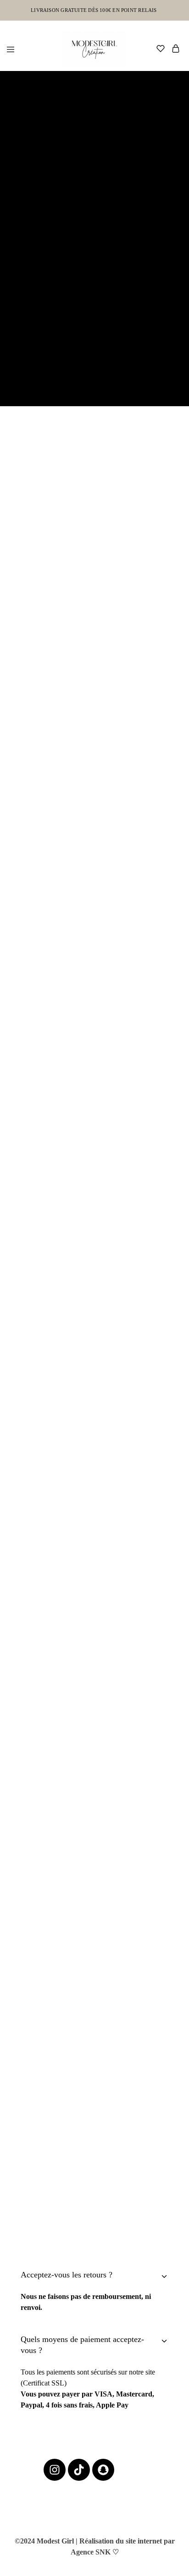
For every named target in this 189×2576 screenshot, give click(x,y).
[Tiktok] (79, 2470)
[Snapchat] (103, 2470)
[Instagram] (55, 2470)
